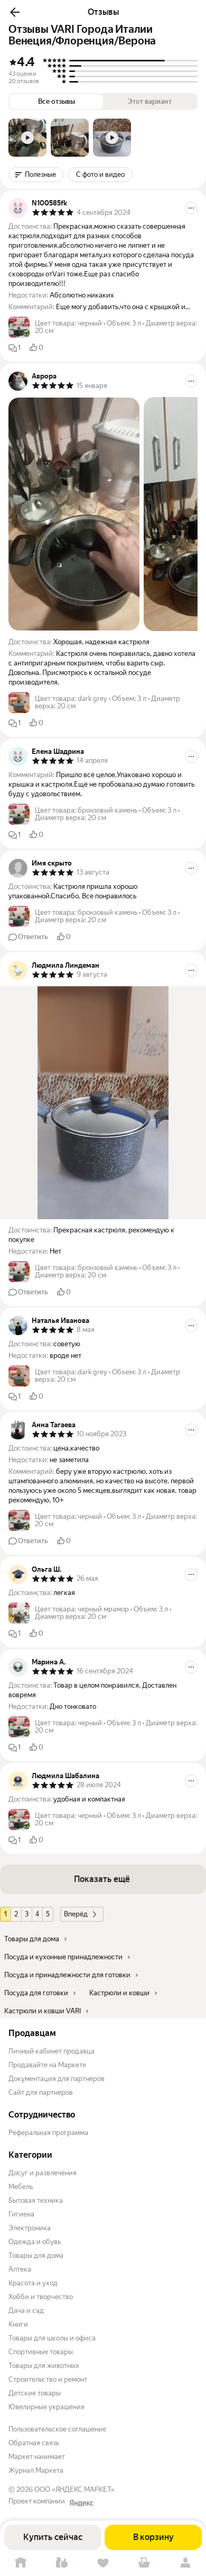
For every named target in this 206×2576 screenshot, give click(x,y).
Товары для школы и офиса (52, 2338)
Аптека (20, 2269)
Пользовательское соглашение (57, 2429)
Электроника (30, 2228)
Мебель (21, 2187)
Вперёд (76, 1914)
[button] (15, 12)
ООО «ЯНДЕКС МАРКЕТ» (74, 2489)
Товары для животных (44, 2366)
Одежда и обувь (35, 2242)
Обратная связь (34, 2443)
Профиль (185, 2563)
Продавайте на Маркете (47, 2065)
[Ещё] (191, 208)
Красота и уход (33, 2283)
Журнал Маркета (36, 2470)
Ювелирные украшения (46, 2407)
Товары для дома (36, 2255)
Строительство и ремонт (48, 2379)
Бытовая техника (36, 2200)
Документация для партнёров (57, 2079)
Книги (18, 2324)
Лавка (62, 2563)
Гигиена (21, 2214)
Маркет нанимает (37, 2457)
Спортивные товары (41, 2352)
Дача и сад (26, 2311)
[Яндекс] (81, 2503)
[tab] (27, 138)
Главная (21, 2563)
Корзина (144, 2563)
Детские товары (35, 2393)
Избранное (103, 2563)
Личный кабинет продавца (51, 2051)
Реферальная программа (48, 2133)
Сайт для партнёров (41, 2092)
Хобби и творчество (41, 2297)
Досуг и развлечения (43, 2173)
